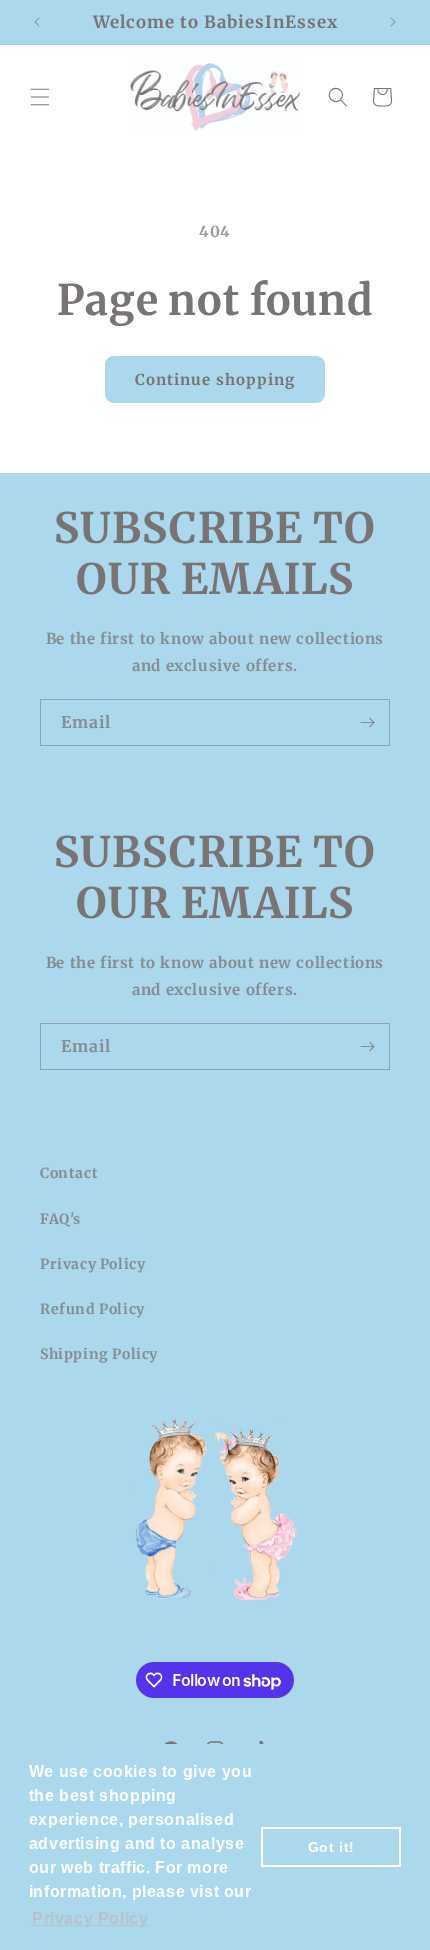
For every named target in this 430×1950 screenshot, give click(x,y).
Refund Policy (92, 1309)
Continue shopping (215, 379)
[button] (40, 97)
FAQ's (60, 1219)
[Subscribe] (367, 722)
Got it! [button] (331, 1847)
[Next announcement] (393, 22)
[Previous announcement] (37, 22)
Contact (69, 1173)
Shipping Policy (99, 1354)
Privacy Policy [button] (90, 1918)
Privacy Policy (92, 1264)
